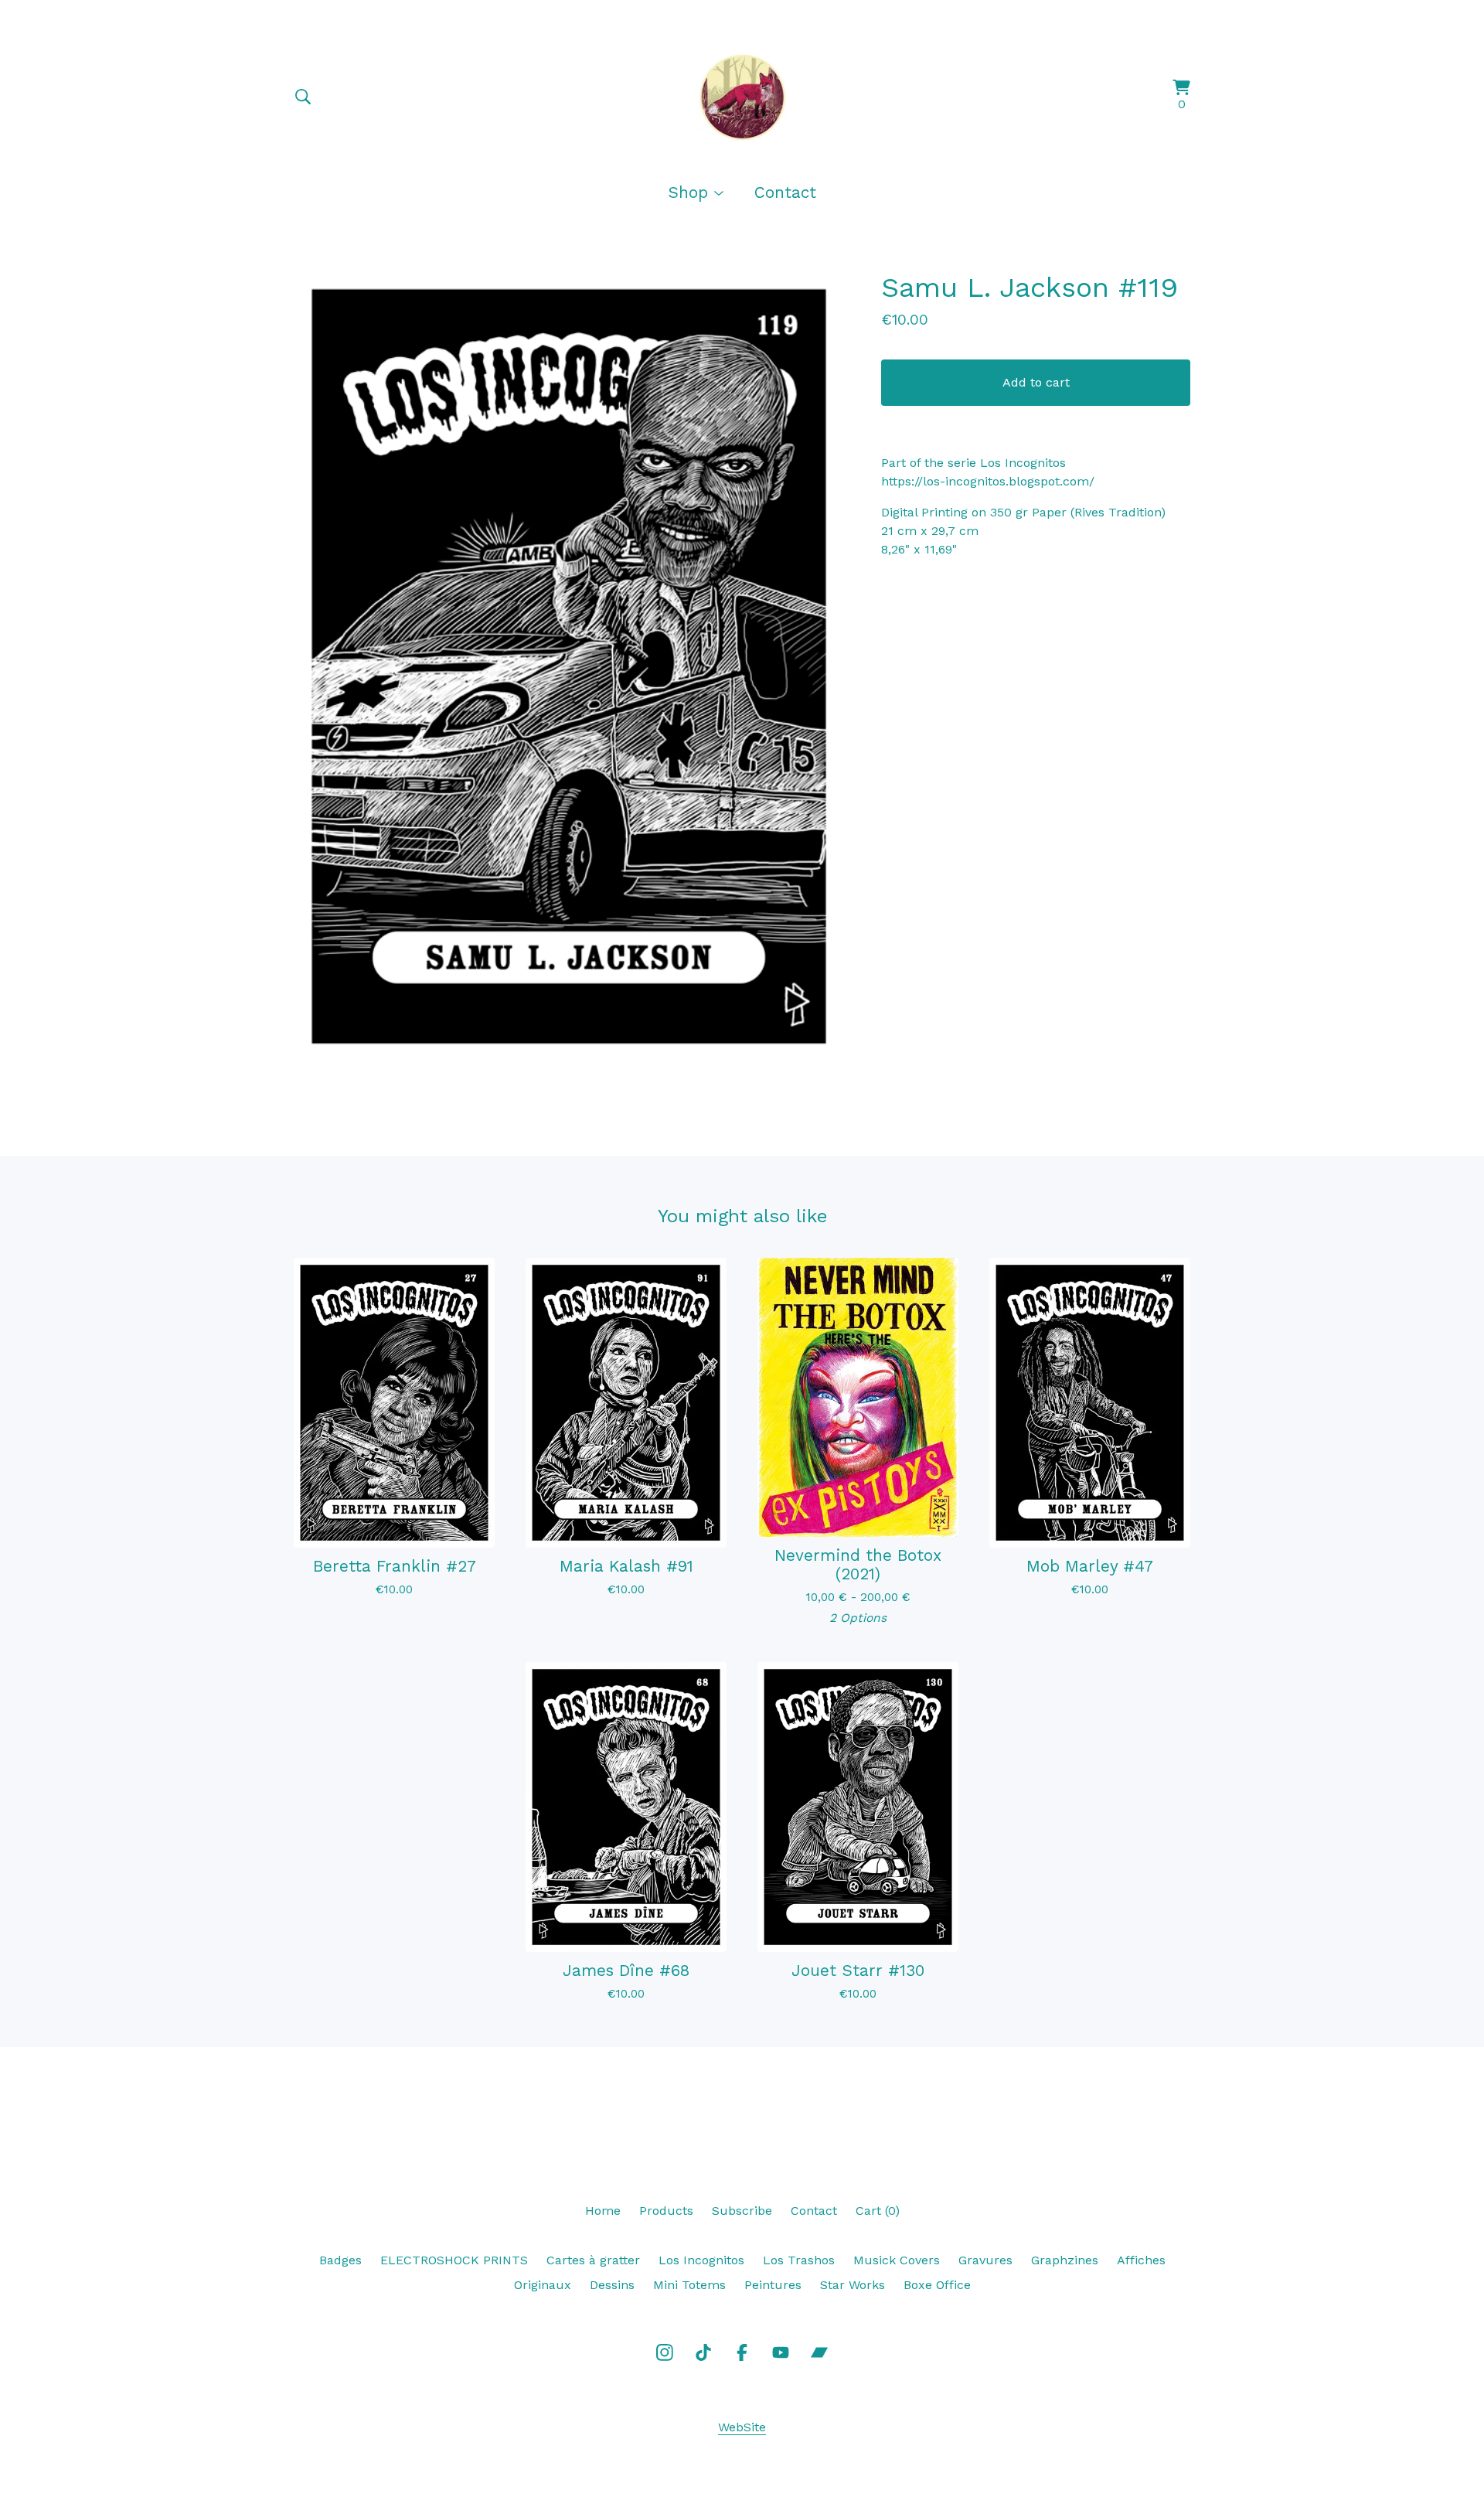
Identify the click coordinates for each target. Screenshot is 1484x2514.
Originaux (543, 2285)
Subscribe (742, 2211)
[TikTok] (703, 2352)
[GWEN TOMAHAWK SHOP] (742, 97)
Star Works (853, 2285)
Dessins (612, 2285)
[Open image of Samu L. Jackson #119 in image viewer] (569, 666)
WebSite (742, 2427)
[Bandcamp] (819, 2352)
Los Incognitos (701, 2260)
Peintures (773, 2285)
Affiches (1141, 2260)
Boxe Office (937, 2285)
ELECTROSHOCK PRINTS (454, 2260)
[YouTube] (781, 2352)
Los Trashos (799, 2260)
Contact (785, 192)
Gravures (985, 2260)
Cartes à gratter (593, 2260)
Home (603, 2211)
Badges (340, 2260)
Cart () (878, 2211)
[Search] (303, 97)
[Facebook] (742, 2352)
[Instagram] (665, 2352)
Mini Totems (689, 2285)
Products (666, 2211)
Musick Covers (897, 2260)
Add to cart (1036, 382)
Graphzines (1065, 2260)
